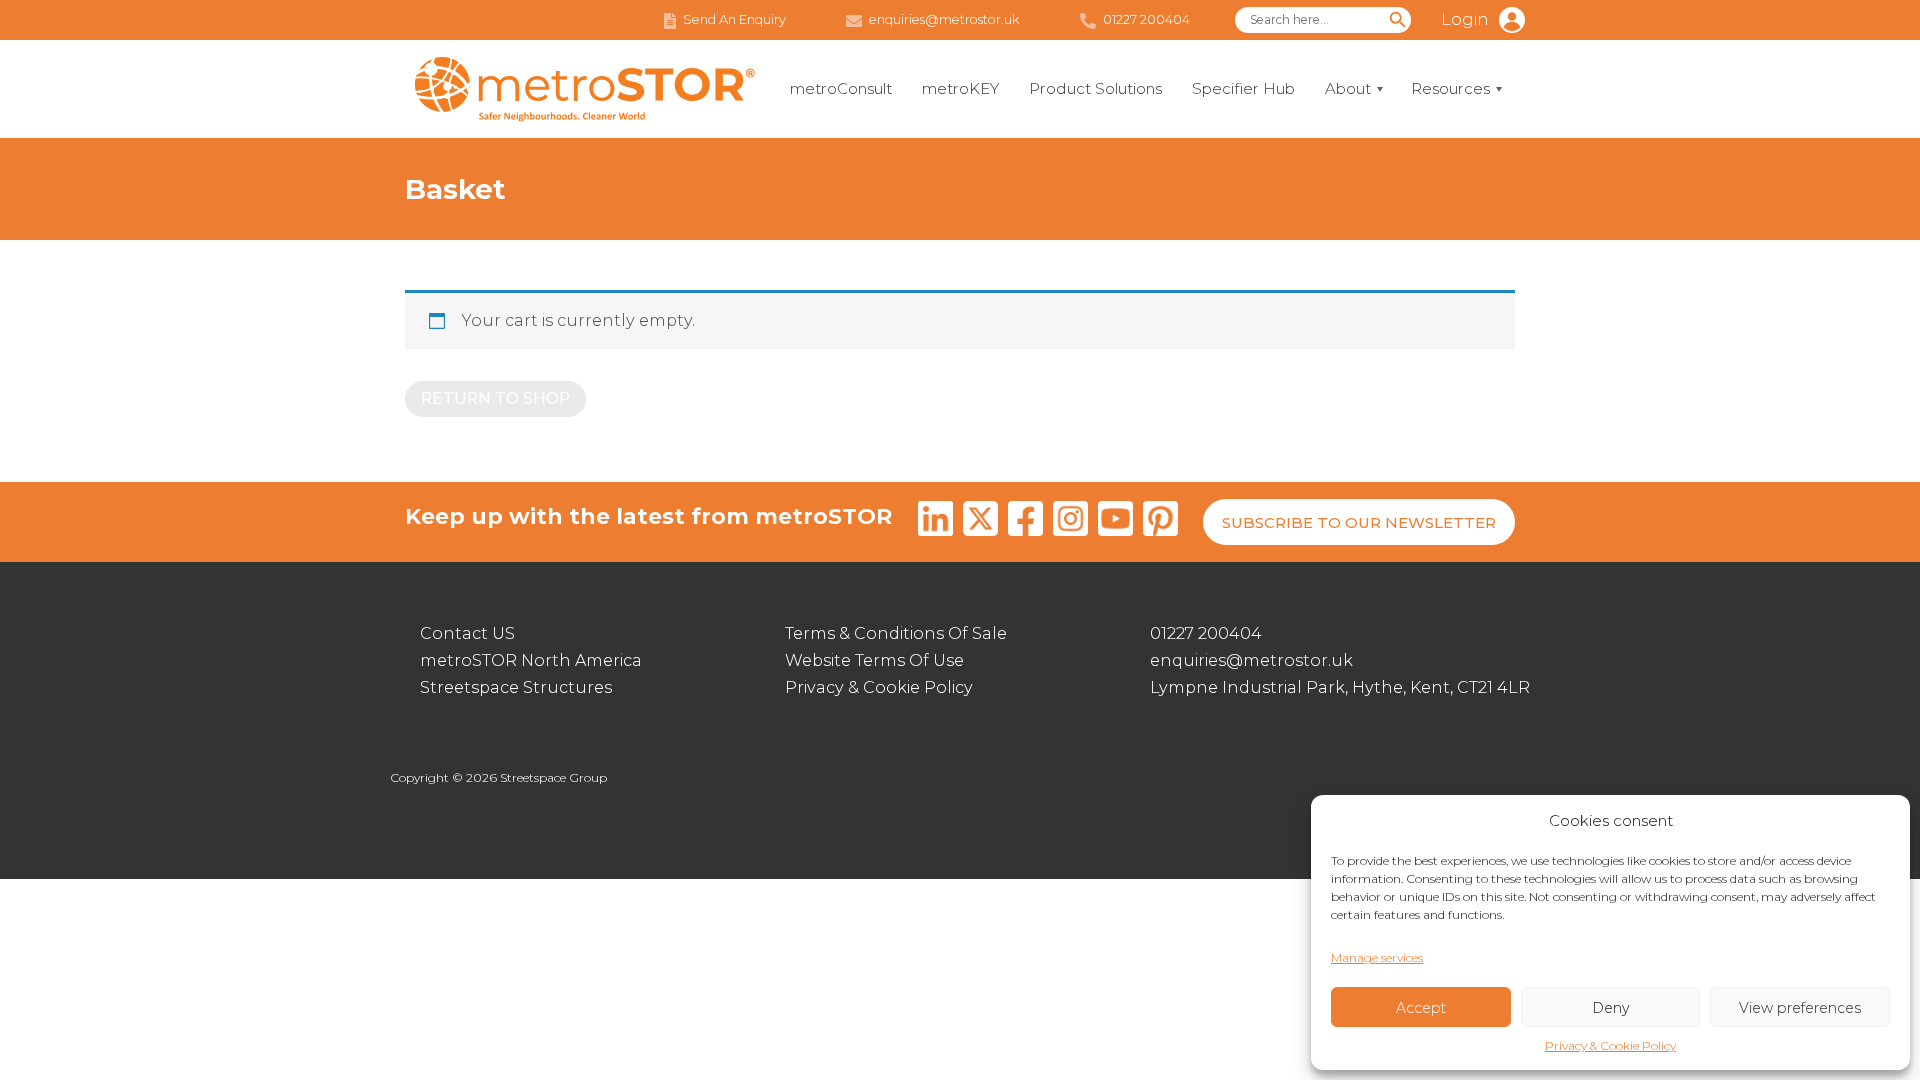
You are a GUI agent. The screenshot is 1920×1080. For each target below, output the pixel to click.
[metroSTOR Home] (585, 89)
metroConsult (841, 88)
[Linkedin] (935, 522)
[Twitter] (980, 522)
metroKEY (960, 88)
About (1348, 88)
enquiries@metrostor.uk (1251, 660)
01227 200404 (1206, 633)
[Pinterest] (1160, 522)
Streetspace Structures (516, 687)
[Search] (1398, 20)
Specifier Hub (1243, 88)
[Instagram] (1070, 522)
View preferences (1800, 1008)
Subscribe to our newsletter (1359, 522)
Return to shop (495, 398)
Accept (1421, 1008)
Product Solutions (1095, 88)
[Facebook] (1025, 522)
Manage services (1377, 957)
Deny (1610, 1008)
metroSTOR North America (531, 660)
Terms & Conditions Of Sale (896, 633)
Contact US (467, 633)
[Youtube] (1115, 522)
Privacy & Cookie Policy (1610, 1045)
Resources (1450, 88)
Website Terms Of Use (874, 660)
